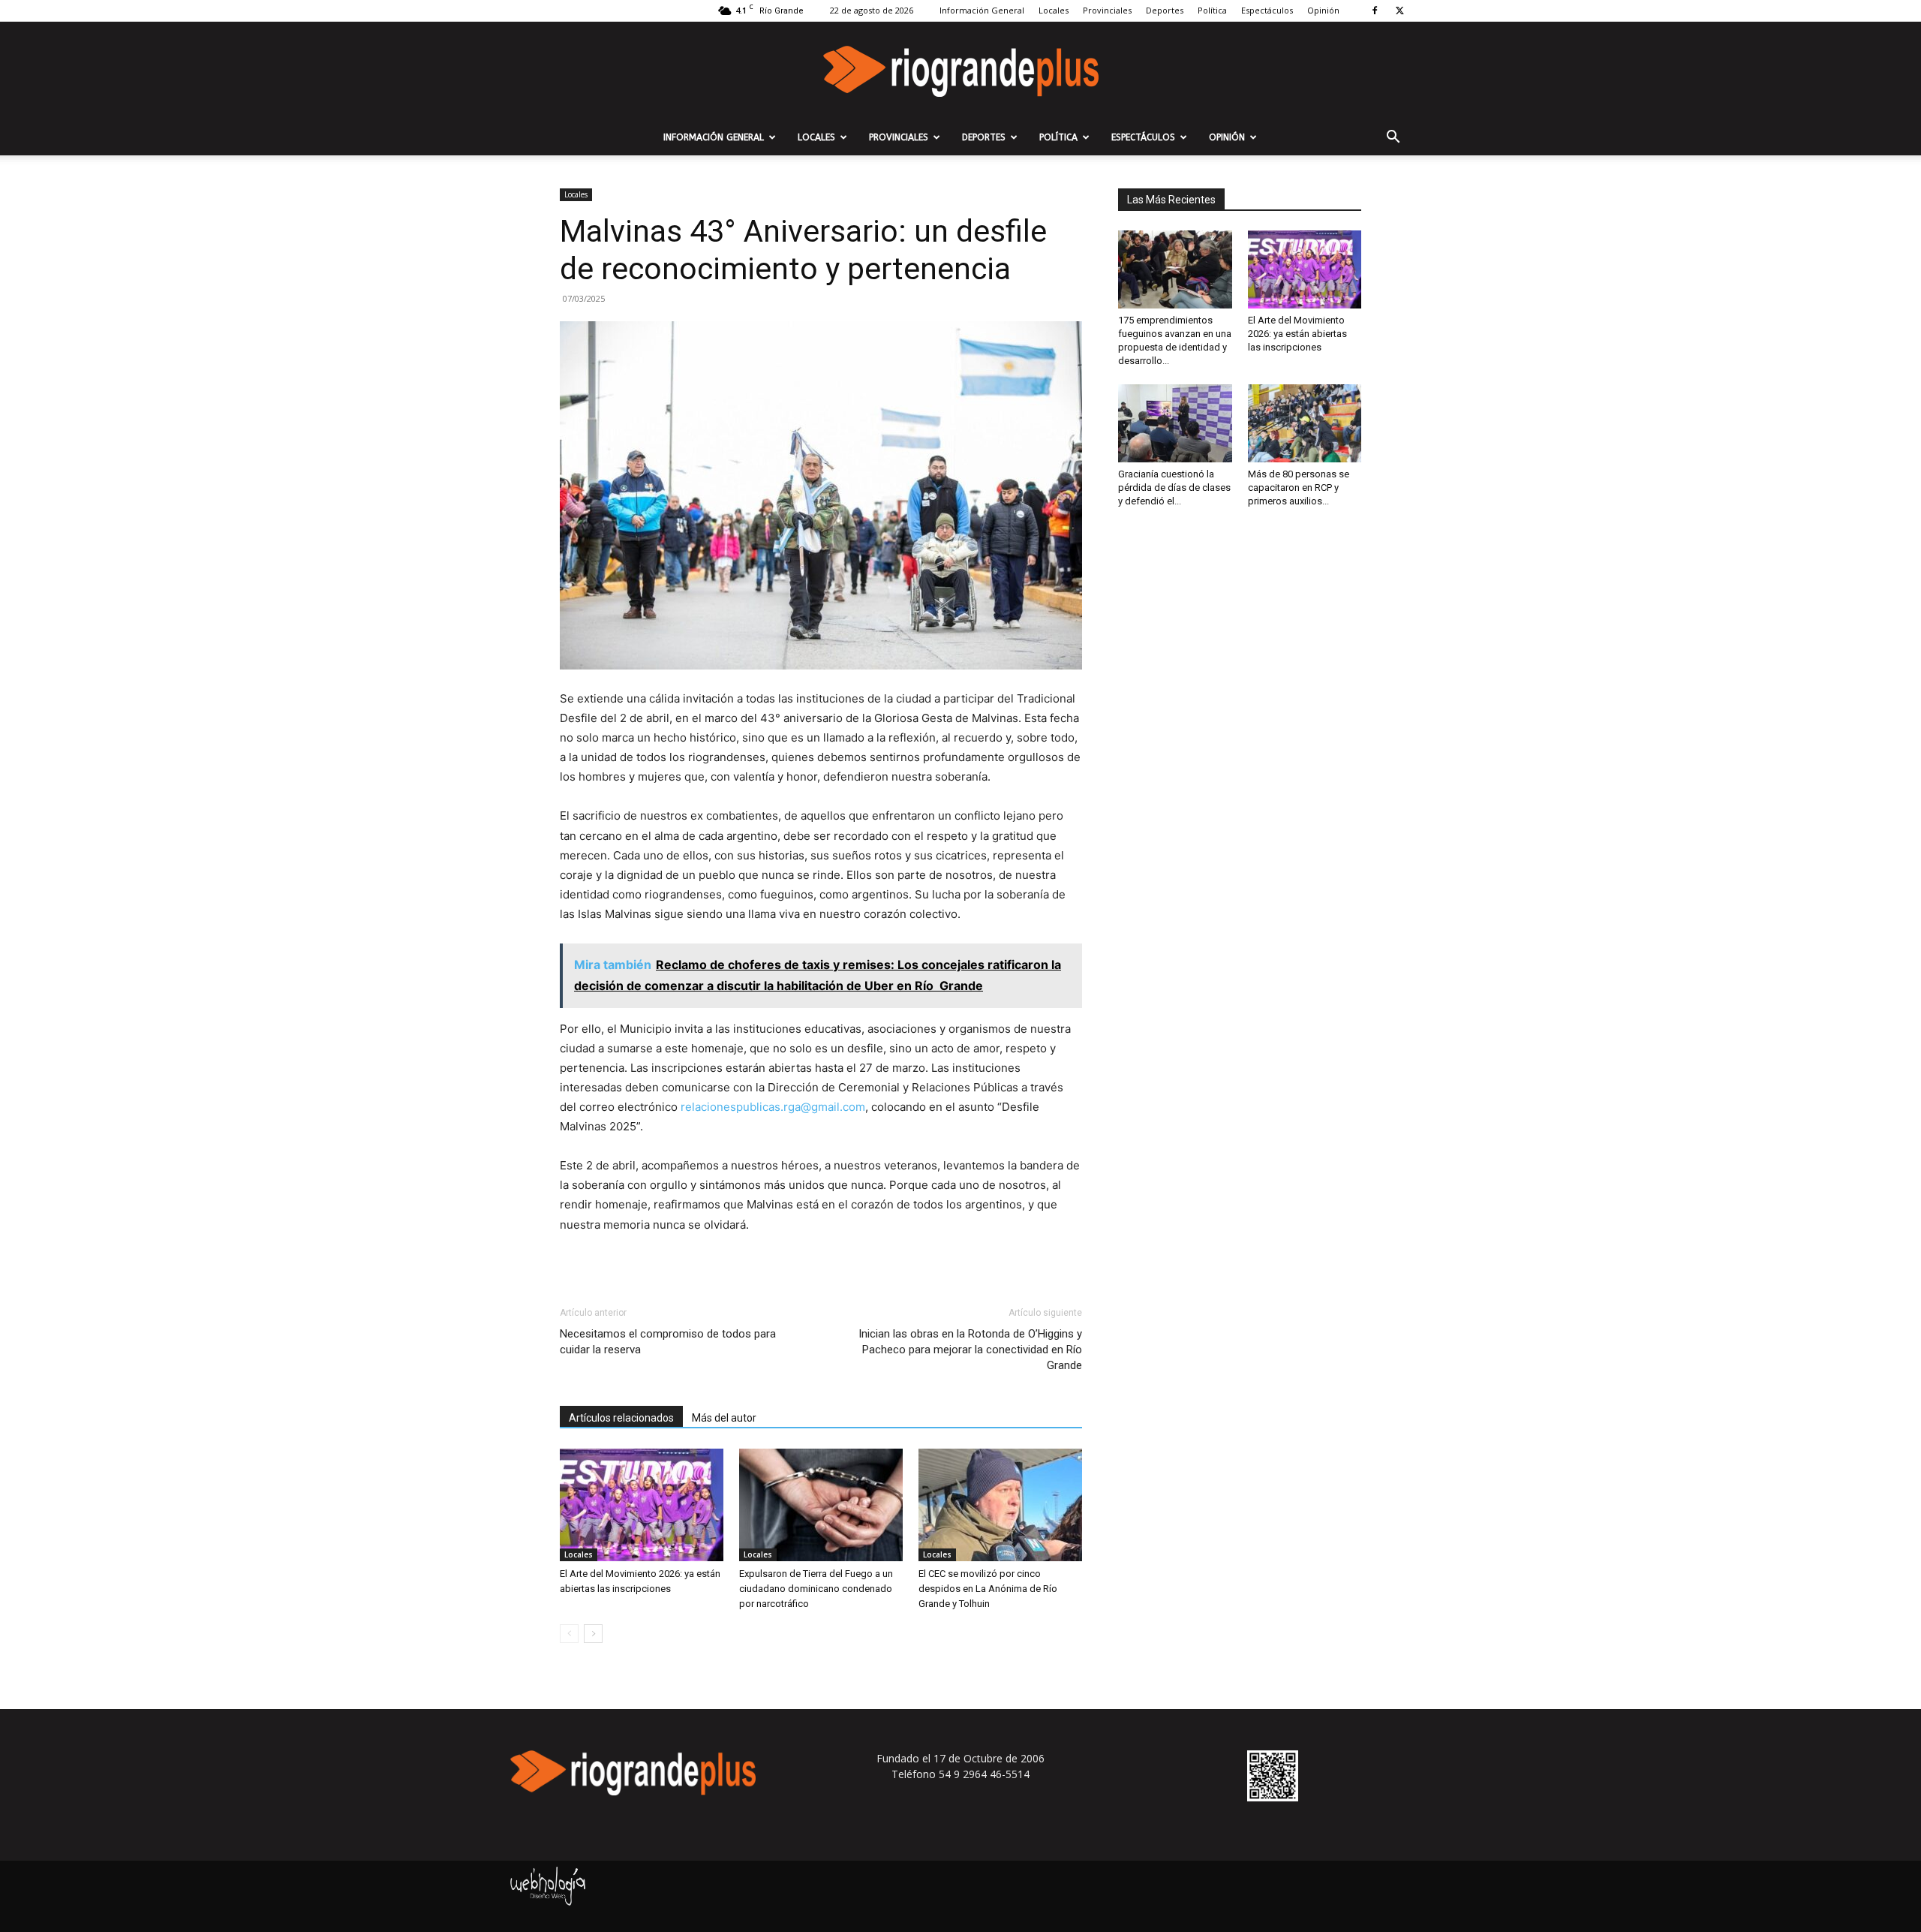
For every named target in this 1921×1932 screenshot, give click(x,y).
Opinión (1323, 10)
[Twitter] (1399, 11)
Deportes (1165, 10)
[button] (1393, 138)
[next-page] (593, 1634)
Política (1212, 10)
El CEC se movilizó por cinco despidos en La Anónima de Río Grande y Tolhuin (988, 1589)
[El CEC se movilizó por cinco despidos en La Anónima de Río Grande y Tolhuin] (1000, 1505)
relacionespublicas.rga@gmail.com (773, 1107)
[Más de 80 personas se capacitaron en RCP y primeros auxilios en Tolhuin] (1305, 423)
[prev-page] (569, 1634)
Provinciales (1107, 10)
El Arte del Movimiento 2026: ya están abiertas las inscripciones (1297, 334)
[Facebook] (1375, 11)
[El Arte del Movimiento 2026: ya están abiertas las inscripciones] (642, 1505)
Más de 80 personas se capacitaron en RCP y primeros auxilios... (1299, 488)
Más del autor (724, 1418)
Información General (982, 10)
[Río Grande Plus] (960, 71)
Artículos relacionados (621, 1418)
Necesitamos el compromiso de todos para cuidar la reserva (668, 1342)
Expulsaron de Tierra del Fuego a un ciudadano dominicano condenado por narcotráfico (816, 1589)
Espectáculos (1267, 10)
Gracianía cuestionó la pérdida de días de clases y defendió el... (1174, 488)
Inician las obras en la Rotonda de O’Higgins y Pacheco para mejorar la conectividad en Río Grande (970, 1350)
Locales (1054, 10)
